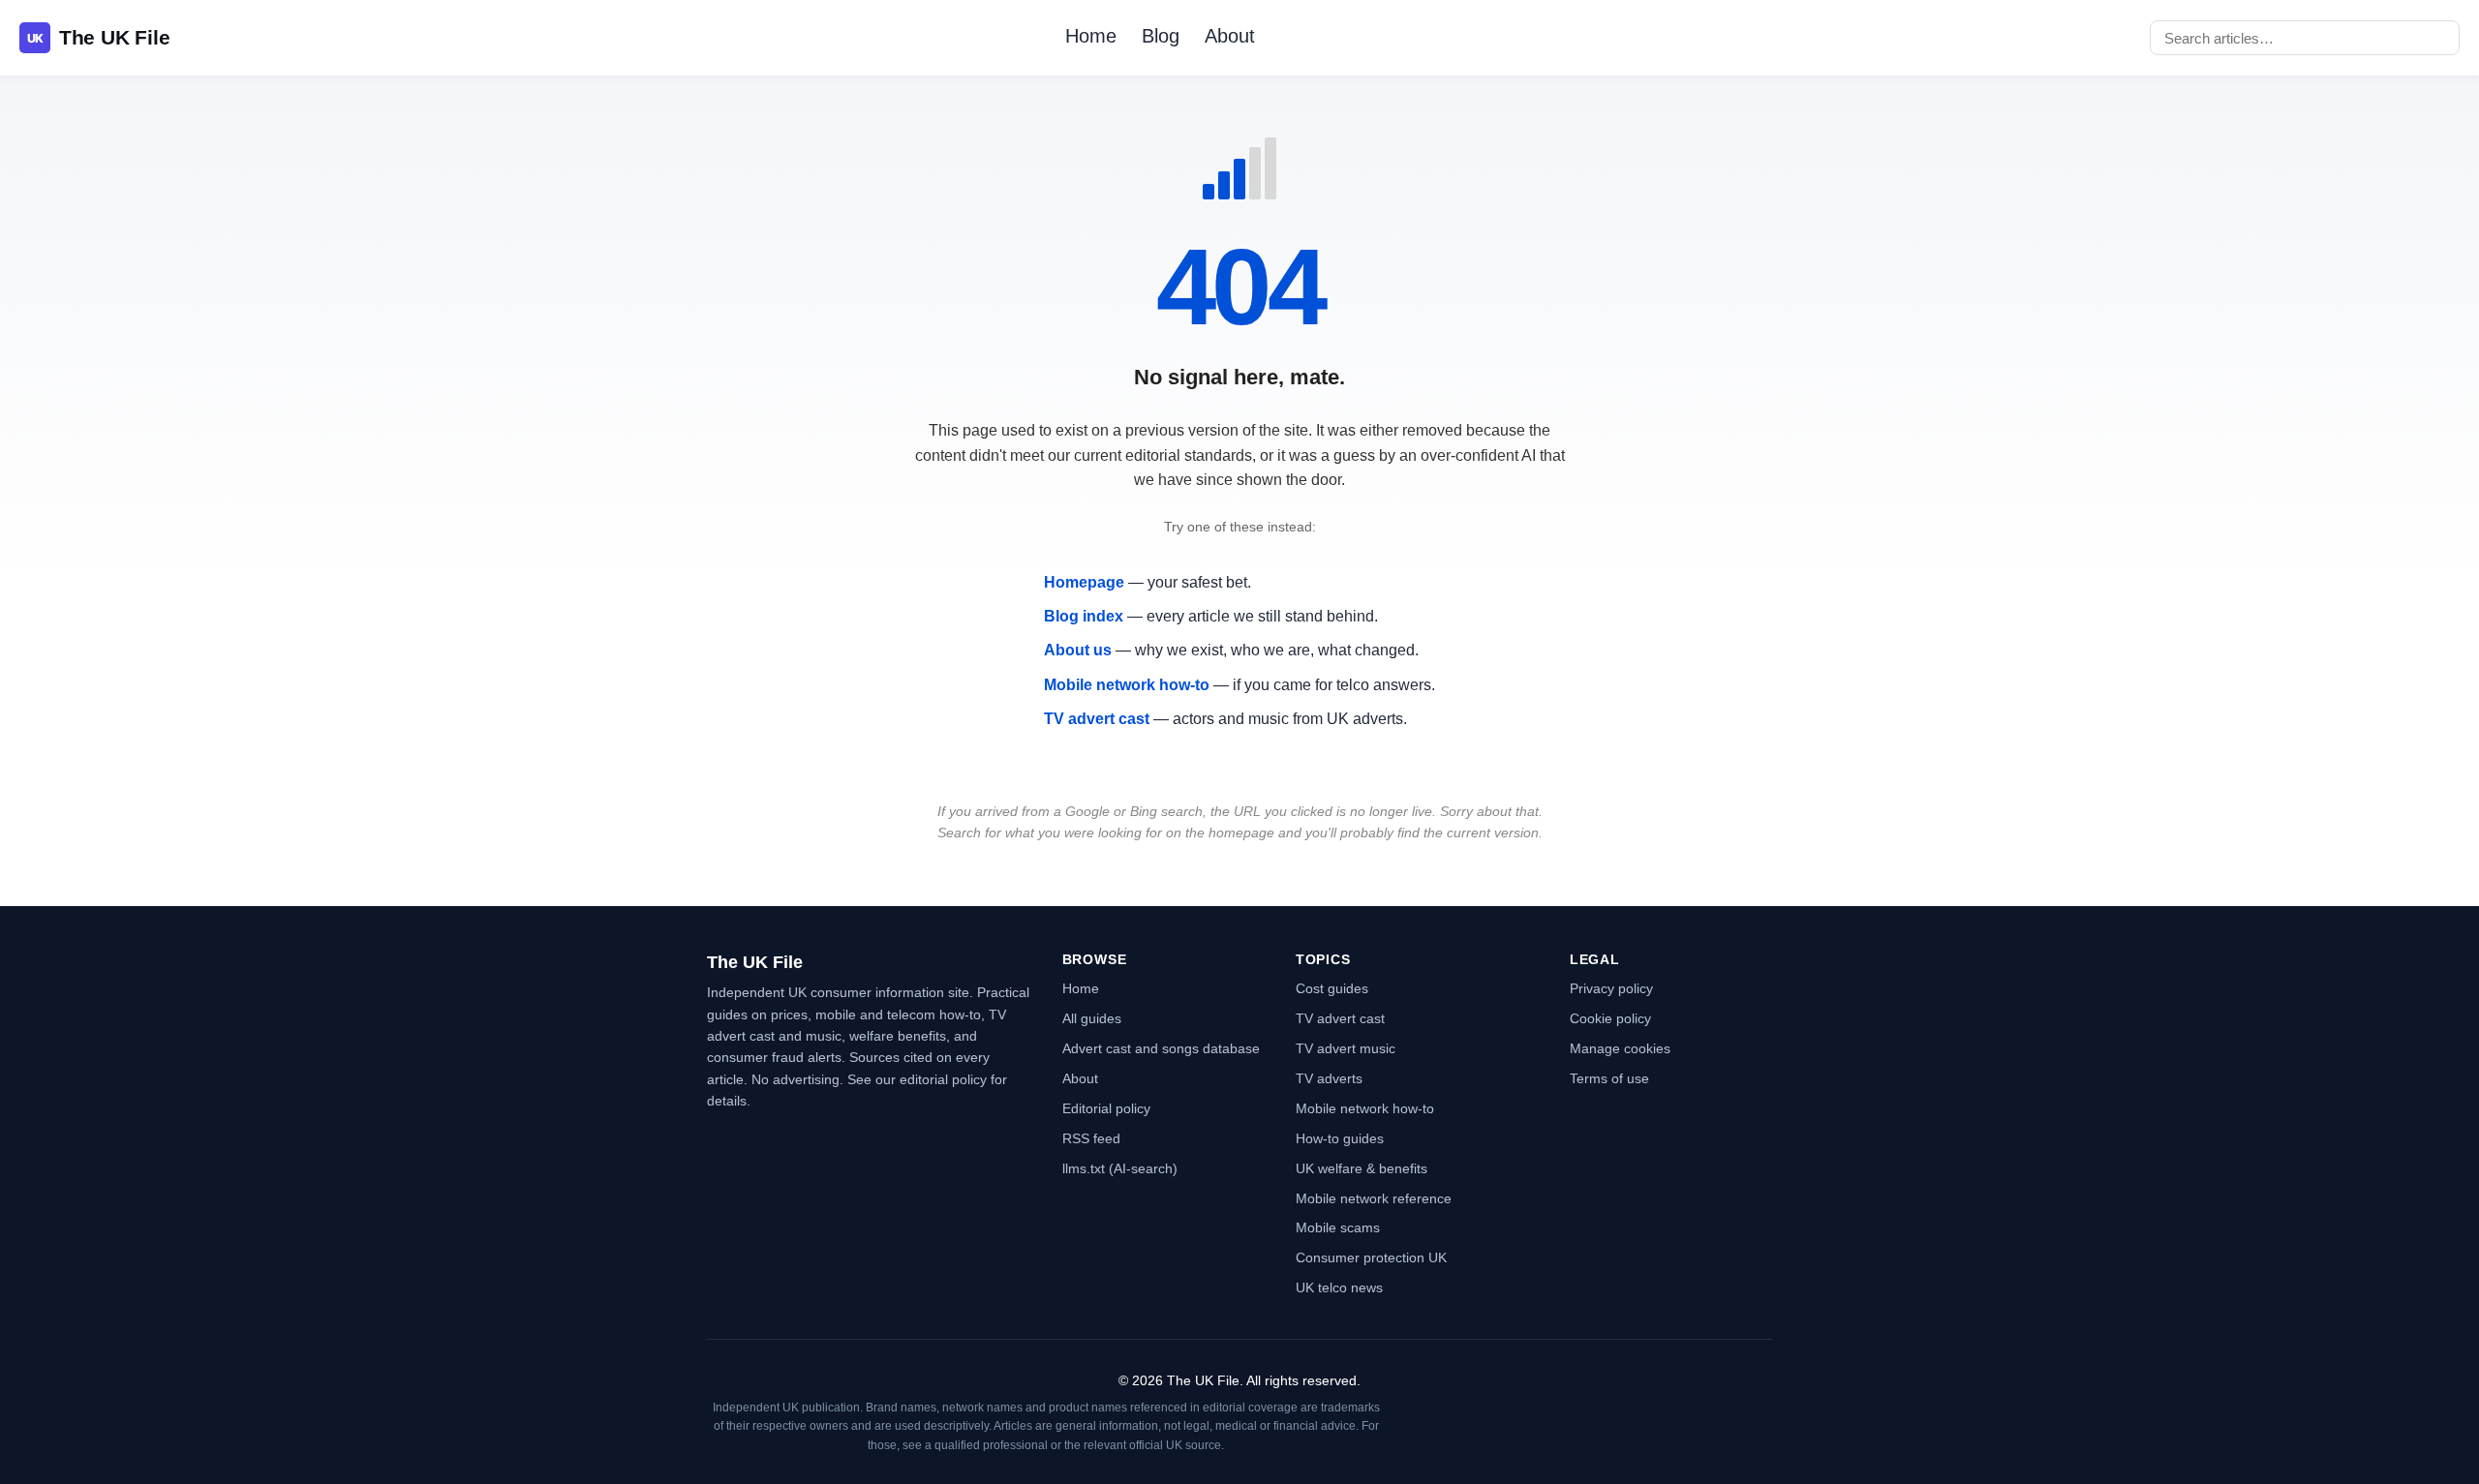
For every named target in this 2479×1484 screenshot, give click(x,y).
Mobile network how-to (1127, 685)
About (1230, 36)
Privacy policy (1611, 988)
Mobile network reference (1374, 1198)
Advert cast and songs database (1161, 1048)
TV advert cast (1097, 719)
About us (1078, 650)
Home (1091, 36)
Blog (1161, 36)
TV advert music (1346, 1048)
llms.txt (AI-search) (1120, 1168)
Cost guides (1332, 988)
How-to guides (1340, 1138)
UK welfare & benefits (1362, 1168)
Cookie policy (1610, 1018)
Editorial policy (1106, 1108)
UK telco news (1339, 1287)
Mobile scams (1338, 1227)
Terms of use (1609, 1078)
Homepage (1084, 582)
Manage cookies (1620, 1048)
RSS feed (1091, 1138)
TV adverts (1329, 1078)
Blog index (1084, 616)
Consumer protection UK (1371, 1257)
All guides (1092, 1018)
